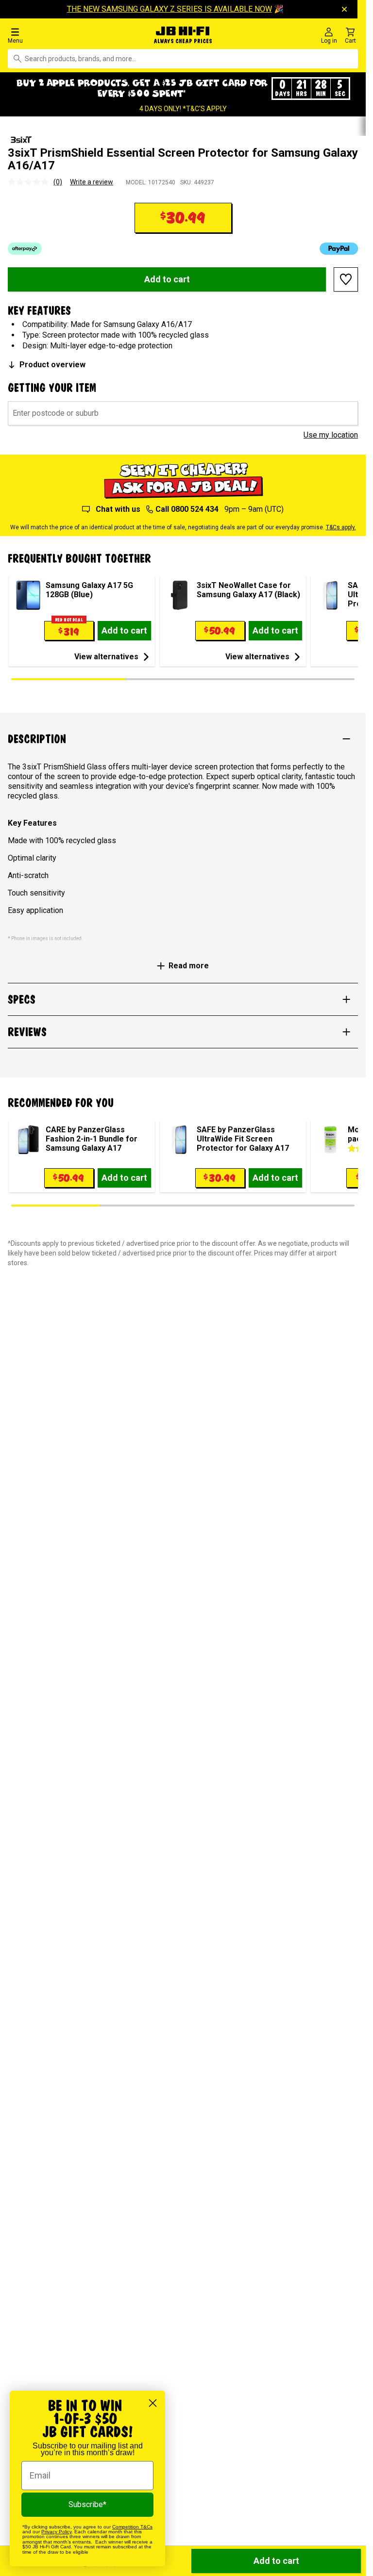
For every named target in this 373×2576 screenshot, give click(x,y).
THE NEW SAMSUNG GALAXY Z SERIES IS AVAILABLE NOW (177, 9)
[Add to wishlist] (346, 279)
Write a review (92, 182)
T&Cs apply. (341, 527)
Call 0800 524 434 (187, 509)
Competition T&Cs (132, 2527)
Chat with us (118, 509)
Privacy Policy (56, 2532)
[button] (62, 35)
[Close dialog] (153, 2403)
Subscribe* (87, 2504)
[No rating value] (31, 182)
